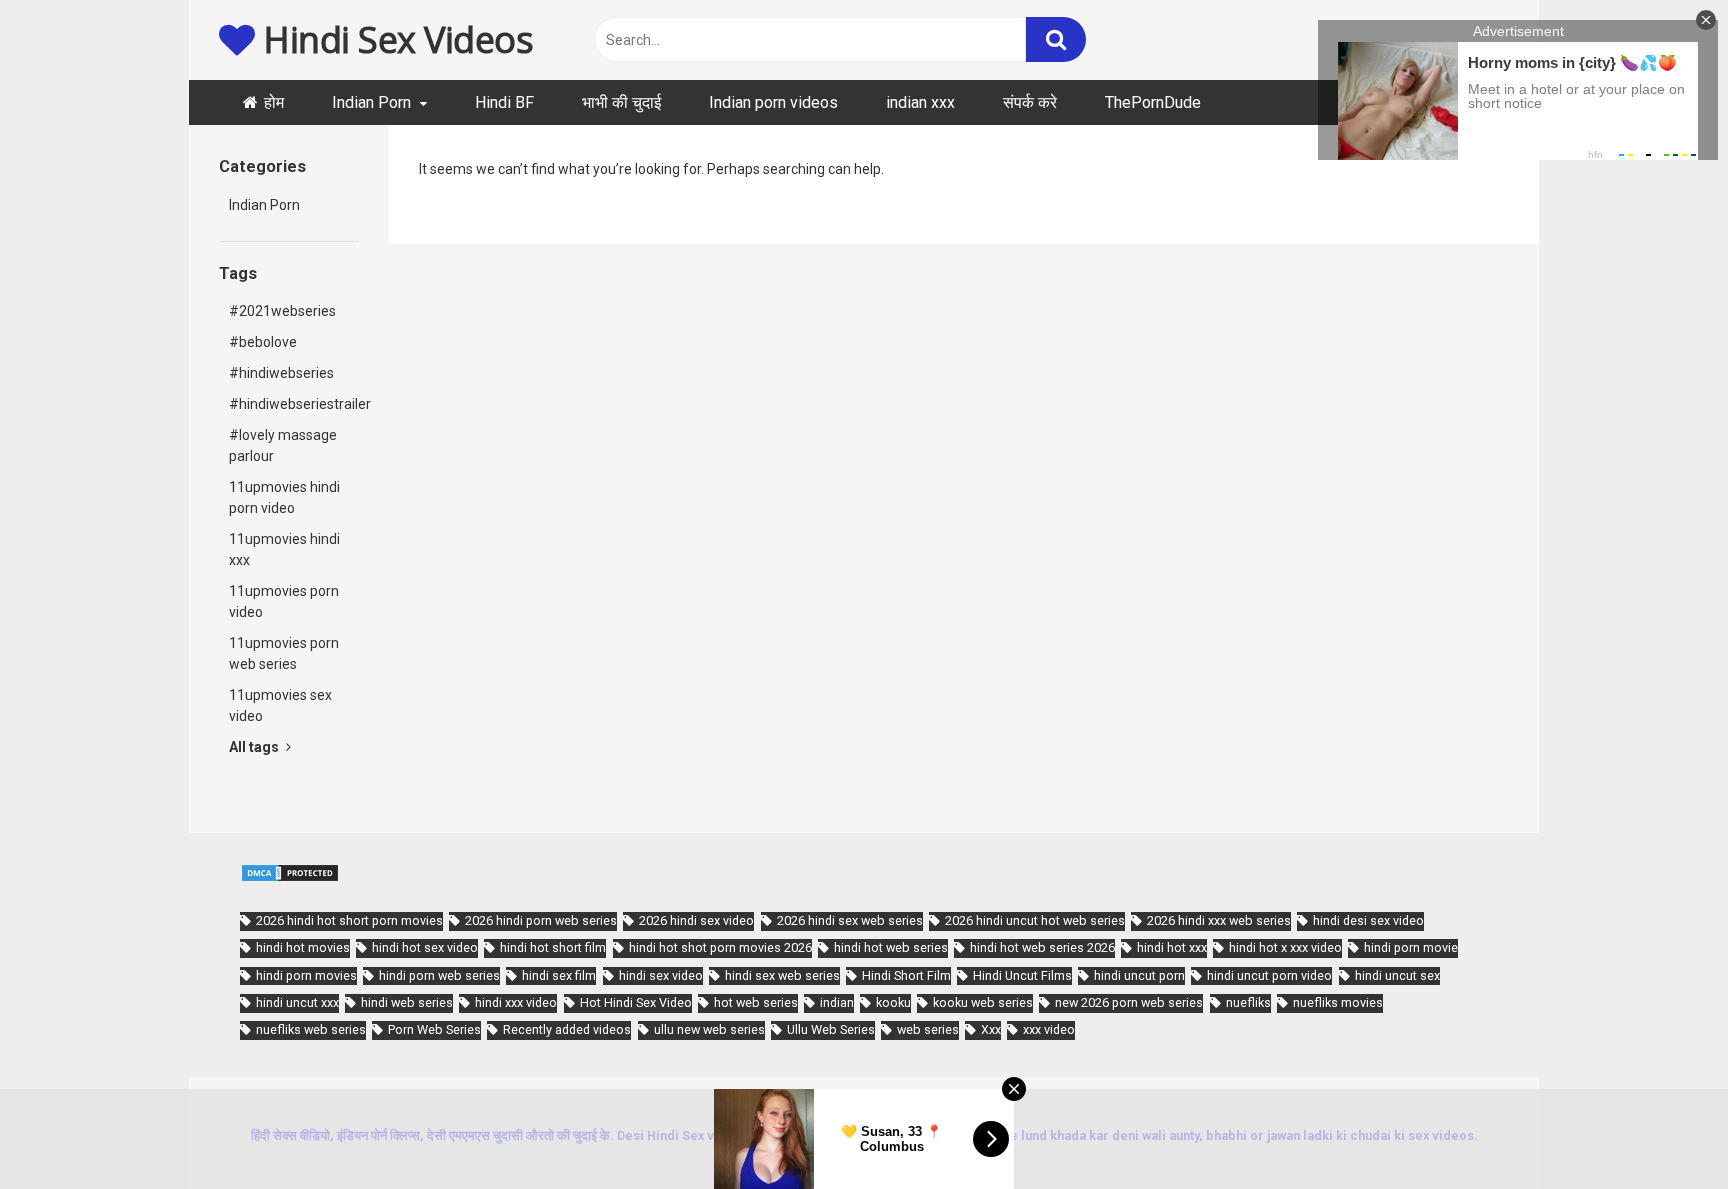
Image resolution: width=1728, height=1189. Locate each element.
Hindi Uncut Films (1022, 975)
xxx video (1049, 1029)
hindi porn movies (306, 975)
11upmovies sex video (280, 705)
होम (274, 102)
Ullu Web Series (831, 1029)
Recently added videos (567, 1029)
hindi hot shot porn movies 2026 (720, 947)
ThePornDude (1153, 102)
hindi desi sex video (1368, 920)
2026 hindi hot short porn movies (349, 920)
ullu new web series (709, 1029)
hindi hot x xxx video (1285, 947)
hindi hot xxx (1172, 947)
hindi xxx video (516, 1002)
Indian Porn (371, 102)
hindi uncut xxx (297, 1002)
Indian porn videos (773, 102)
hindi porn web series (439, 975)
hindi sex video (661, 975)
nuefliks (1248, 1002)
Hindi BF (504, 102)
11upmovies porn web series (284, 653)
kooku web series (983, 1002)
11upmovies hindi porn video (284, 497)
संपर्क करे (1030, 102)
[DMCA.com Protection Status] (290, 878)
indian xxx (920, 102)
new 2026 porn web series (1129, 1002)
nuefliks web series (311, 1029)
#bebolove (263, 342)
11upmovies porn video (284, 601)
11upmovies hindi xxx (284, 549)
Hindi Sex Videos (394, 39)
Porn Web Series (434, 1029)
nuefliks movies (1338, 1002)
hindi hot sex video (425, 947)
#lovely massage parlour (283, 445)
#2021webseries (282, 311)
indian (837, 1002)
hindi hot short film (553, 947)
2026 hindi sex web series (850, 920)
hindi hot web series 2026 (1042, 947)
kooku (893, 1002)
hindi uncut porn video (1269, 975)
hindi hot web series (891, 947)
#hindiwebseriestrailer (294, 404)
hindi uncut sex (1397, 975)
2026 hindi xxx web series (1219, 920)
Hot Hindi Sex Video (636, 1002)
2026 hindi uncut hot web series (1035, 920)
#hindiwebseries (281, 373)
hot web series (756, 1002)
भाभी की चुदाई (621, 102)
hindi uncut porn (1139, 975)
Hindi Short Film (906, 975)
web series (928, 1029)
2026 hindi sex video (696, 920)
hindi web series (407, 1002)
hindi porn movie (1411, 947)
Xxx (991, 1029)
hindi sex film (559, 975)
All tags (255, 747)
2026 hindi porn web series (541, 920)
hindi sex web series (782, 975)
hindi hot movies (303, 947)
